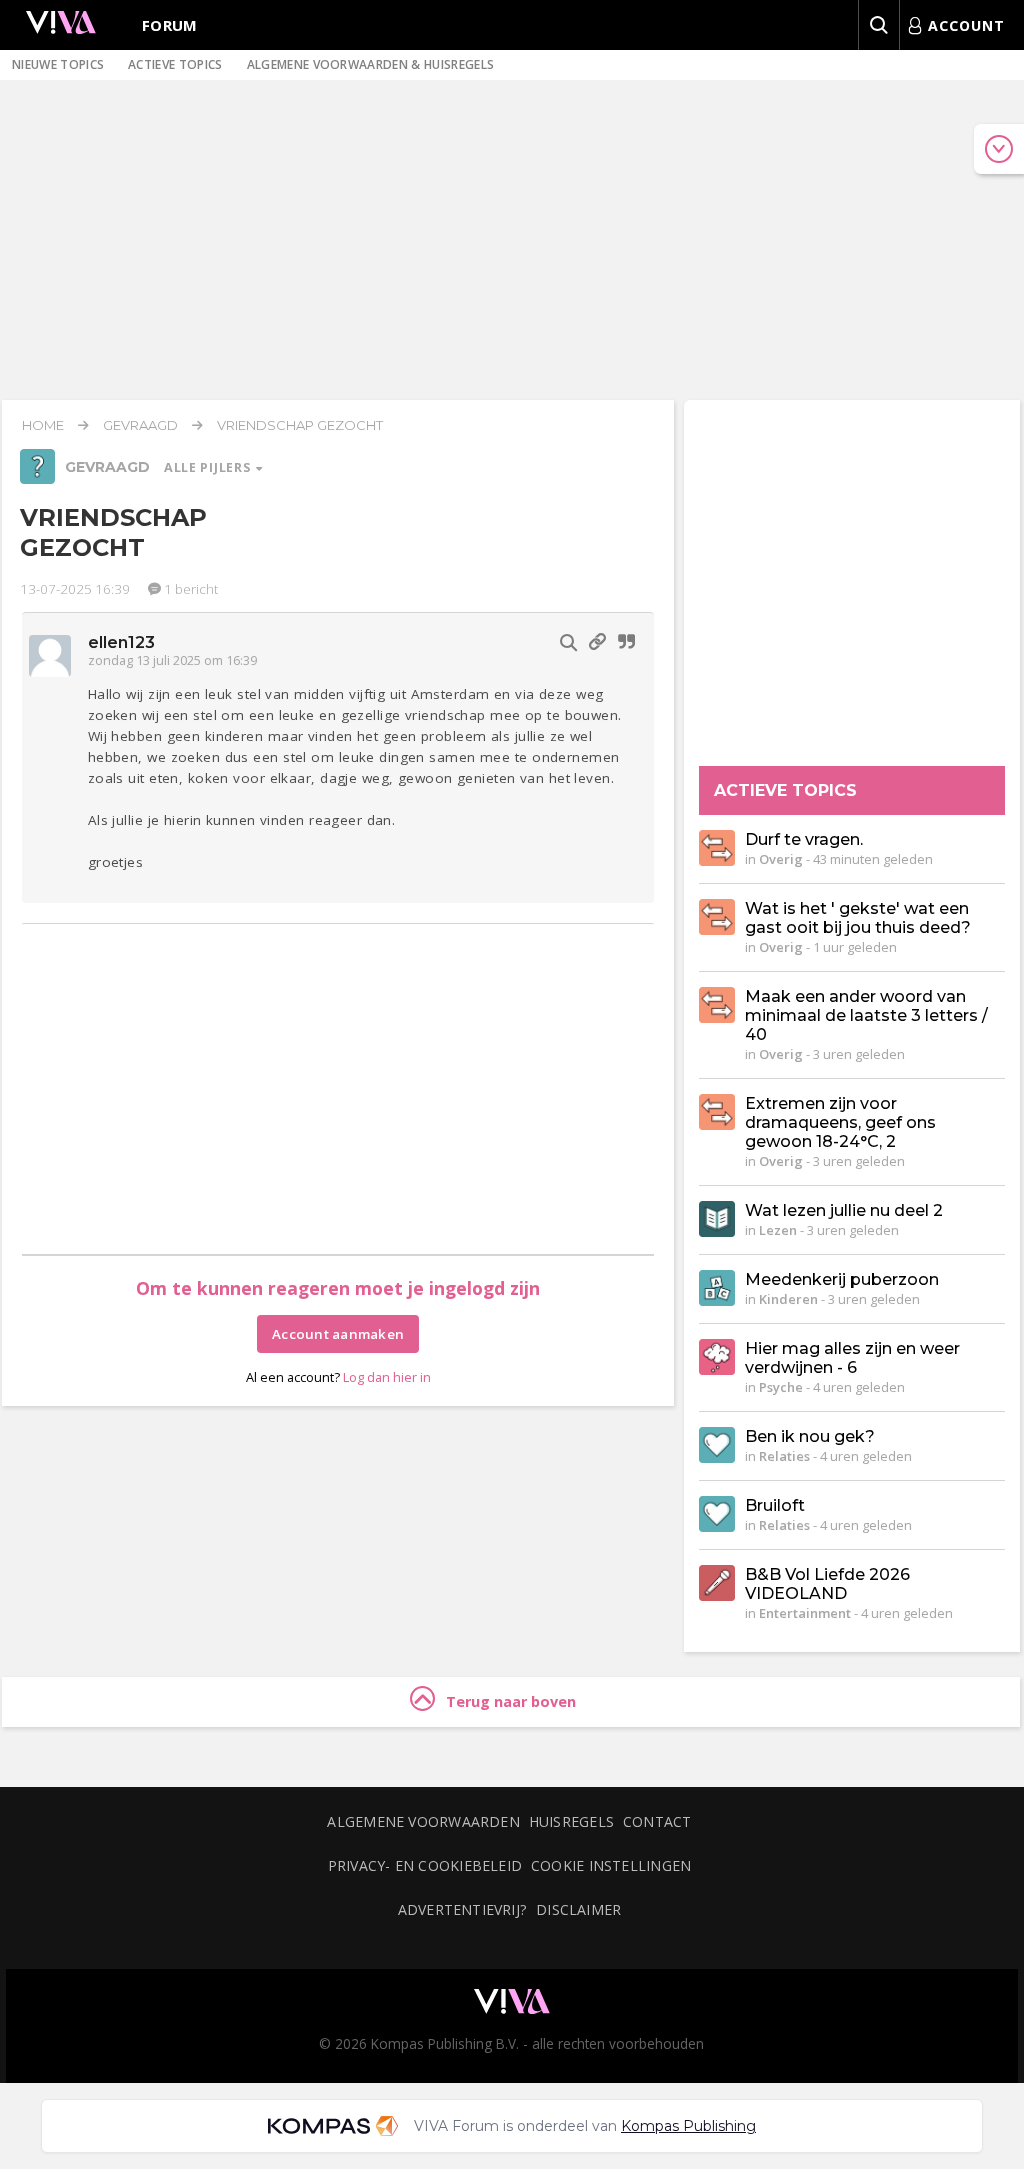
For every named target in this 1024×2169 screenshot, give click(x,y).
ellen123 (122, 642)
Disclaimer (578, 1909)
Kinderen (788, 1299)
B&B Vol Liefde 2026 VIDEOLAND (827, 1584)
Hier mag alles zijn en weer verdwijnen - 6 (852, 1358)
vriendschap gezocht (300, 425)
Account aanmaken (338, 1334)
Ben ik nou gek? (810, 1436)
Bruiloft (775, 1505)
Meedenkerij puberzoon (842, 1279)
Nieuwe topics (58, 64)
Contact (657, 1821)
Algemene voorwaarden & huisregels (371, 64)
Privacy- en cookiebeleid (425, 1865)
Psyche (781, 1387)
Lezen (778, 1230)
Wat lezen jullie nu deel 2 (844, 1210)
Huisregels (571, 1821)
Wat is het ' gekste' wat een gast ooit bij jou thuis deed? (858, 918)
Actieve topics (175, 64)
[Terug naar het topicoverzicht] (37, 479)
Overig (781, 859)
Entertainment (805, 1613)
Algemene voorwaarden (423, 1821)
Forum (170, 25)
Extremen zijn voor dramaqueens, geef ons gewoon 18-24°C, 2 (840, 1122)
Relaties (784, 1456)
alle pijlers (209, 467)
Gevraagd (140, 425)
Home (43, 425)
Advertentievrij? (463, 1909)
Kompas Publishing (688, 2126)
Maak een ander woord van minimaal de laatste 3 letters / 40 (866, 1015)
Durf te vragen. (804, 839)
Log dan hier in (387, 1377)
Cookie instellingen (611, 1865)
